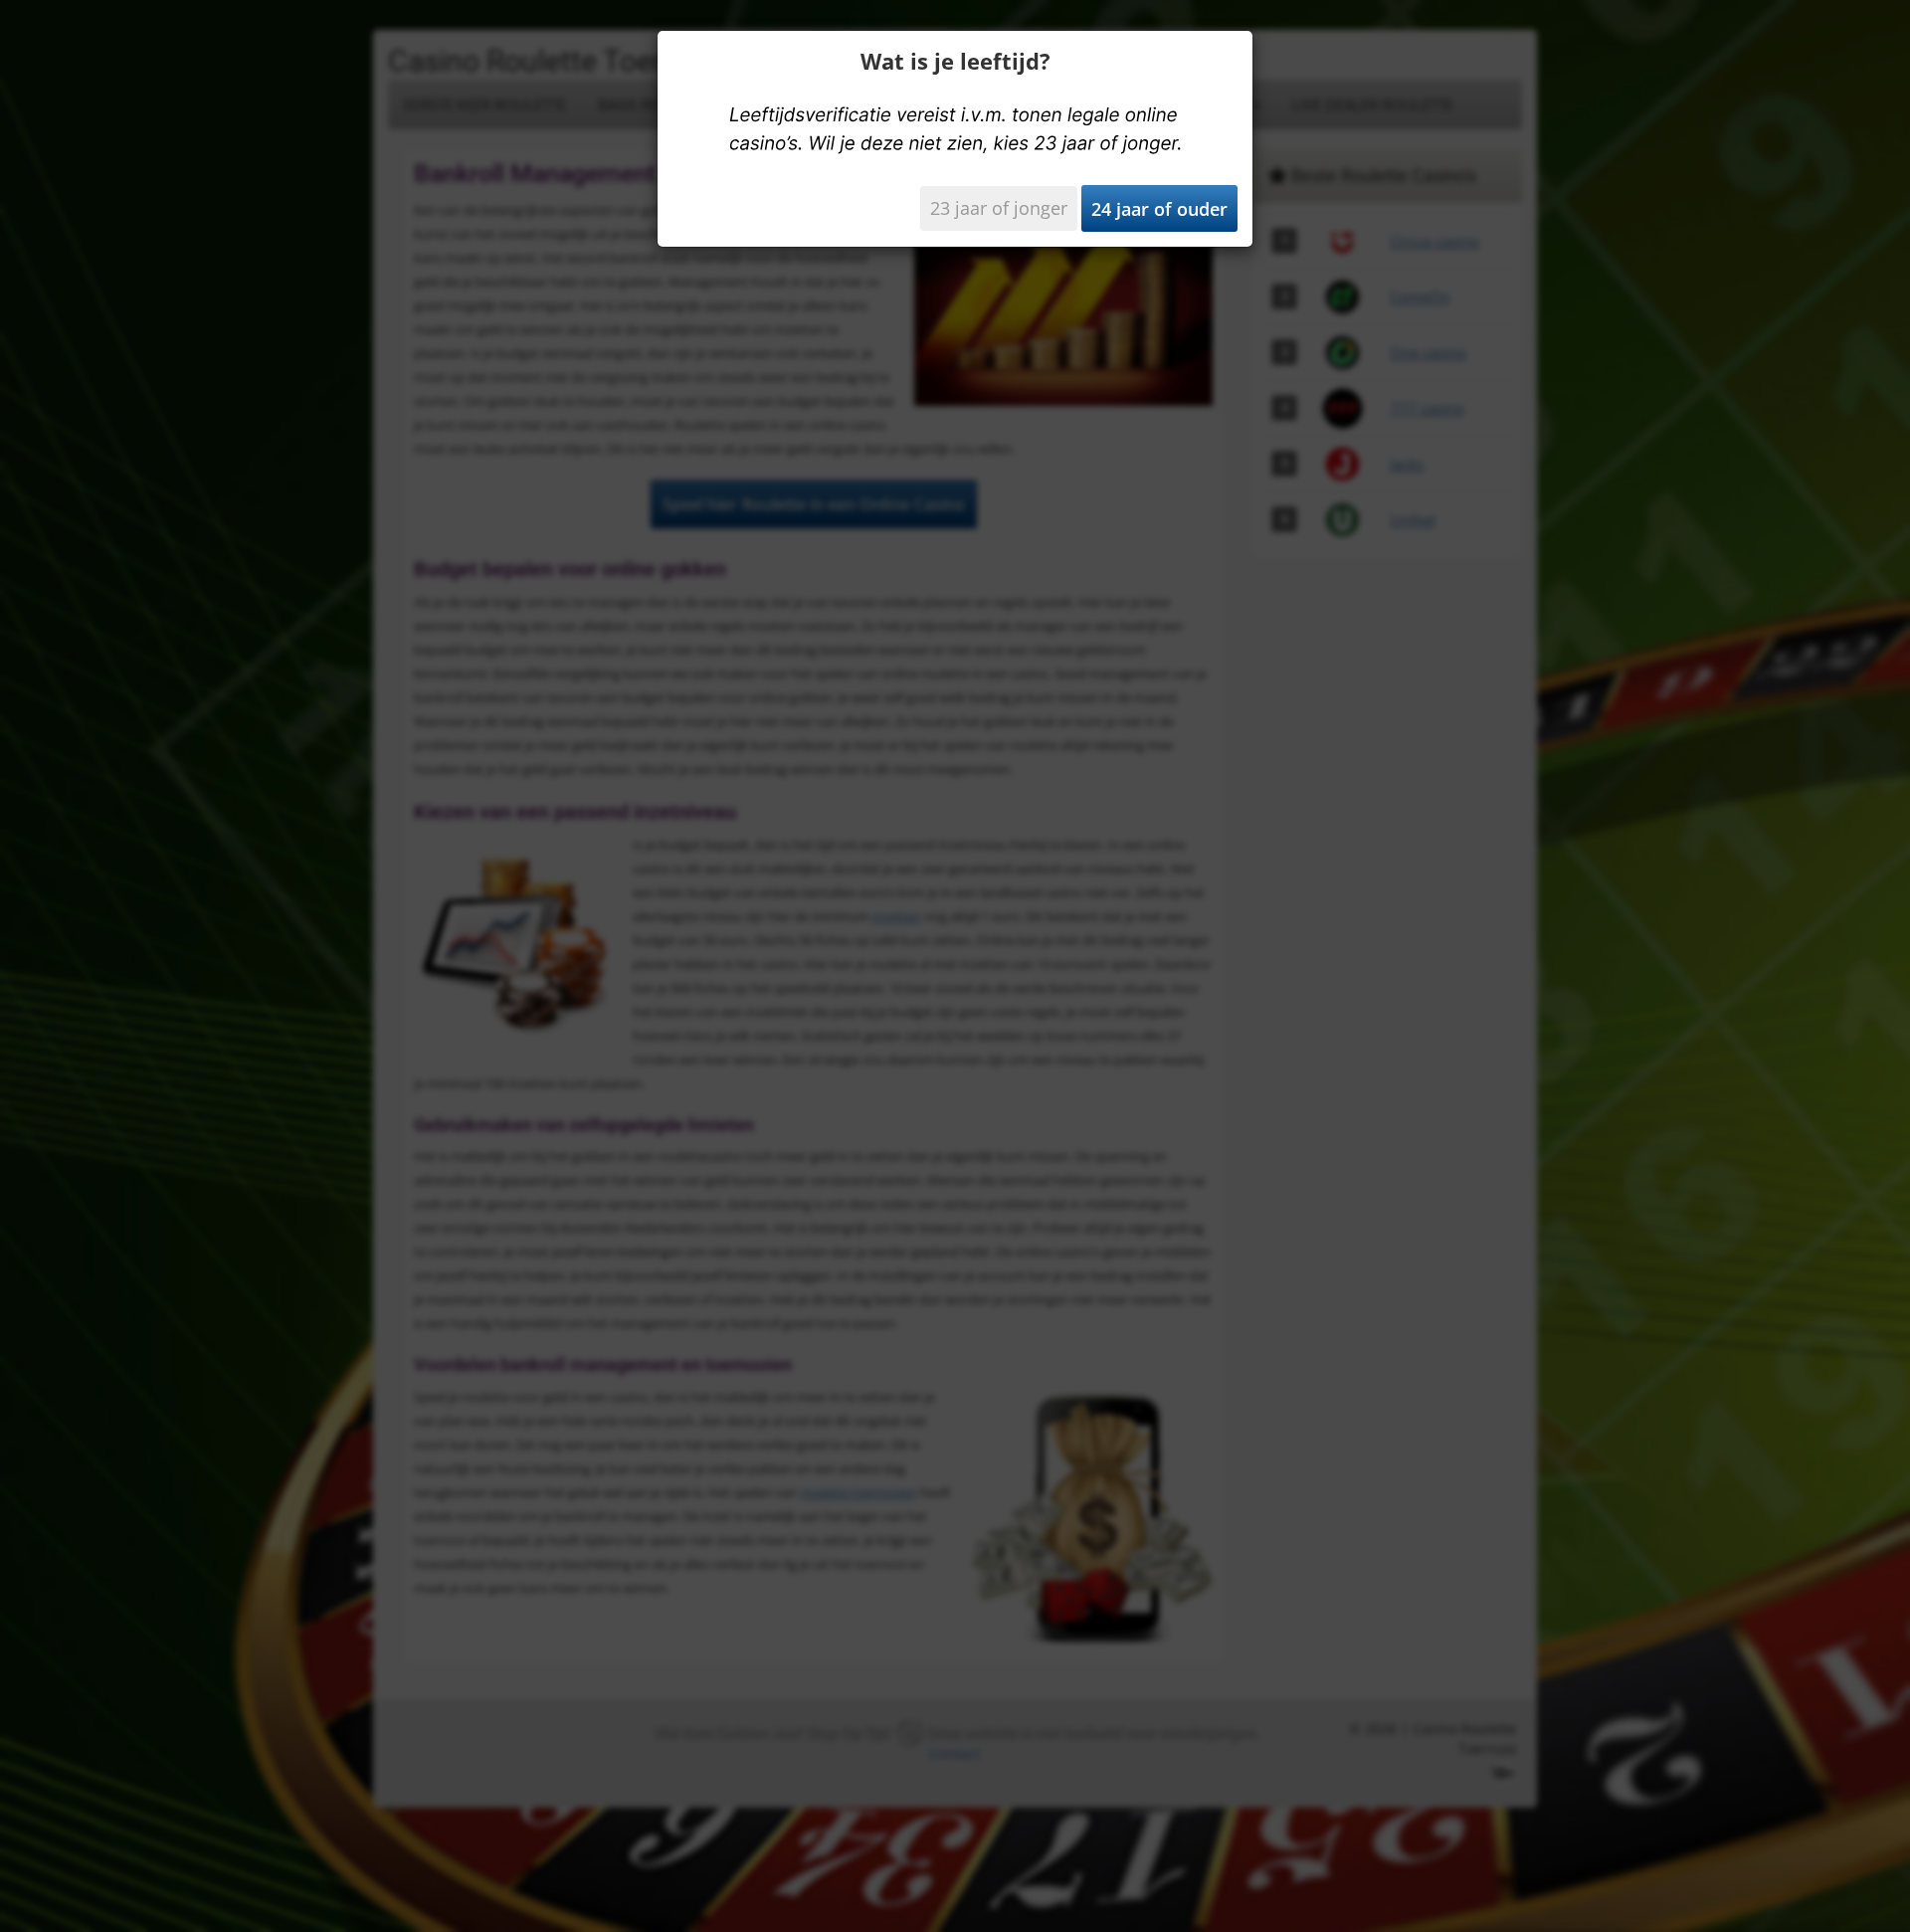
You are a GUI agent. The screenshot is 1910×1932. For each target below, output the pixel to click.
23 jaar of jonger (999, 208)
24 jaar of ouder (1159, 209)
